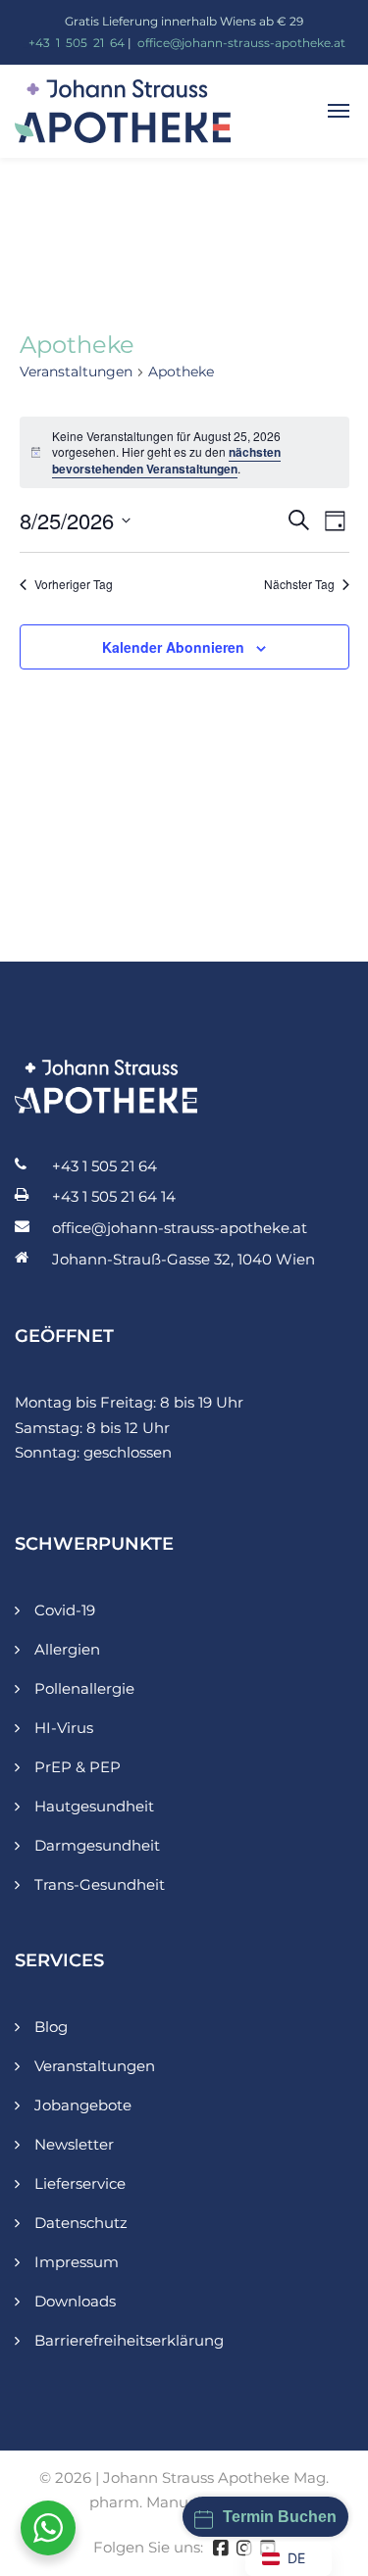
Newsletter (74, 2144)
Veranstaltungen (76, 372)
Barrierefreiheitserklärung (129, 2340)
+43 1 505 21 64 (105, 1166)
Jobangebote (83, 2105)
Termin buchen (280, 2517)
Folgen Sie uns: (148, 2547)
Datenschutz (81, 2223)
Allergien (67, 1649)
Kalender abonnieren (173, 647)
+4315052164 (77, 43)
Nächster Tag (299, 584)
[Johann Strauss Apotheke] (123, 109)
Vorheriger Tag (74, 584)
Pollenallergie (84, 1688)
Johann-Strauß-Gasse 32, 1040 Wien (184, 1259)
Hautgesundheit (94, 1806)
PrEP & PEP (78, 1767)
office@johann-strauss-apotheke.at (241, 43)
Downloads (75, 2301)
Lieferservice (80, 2183)
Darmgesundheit (97, 1845)
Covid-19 (65, 1610)
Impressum (77, 2262)
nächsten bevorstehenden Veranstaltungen (166, 460)
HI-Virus (64, 1728)
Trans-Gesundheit (100, 1884)
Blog (51, 2027)
